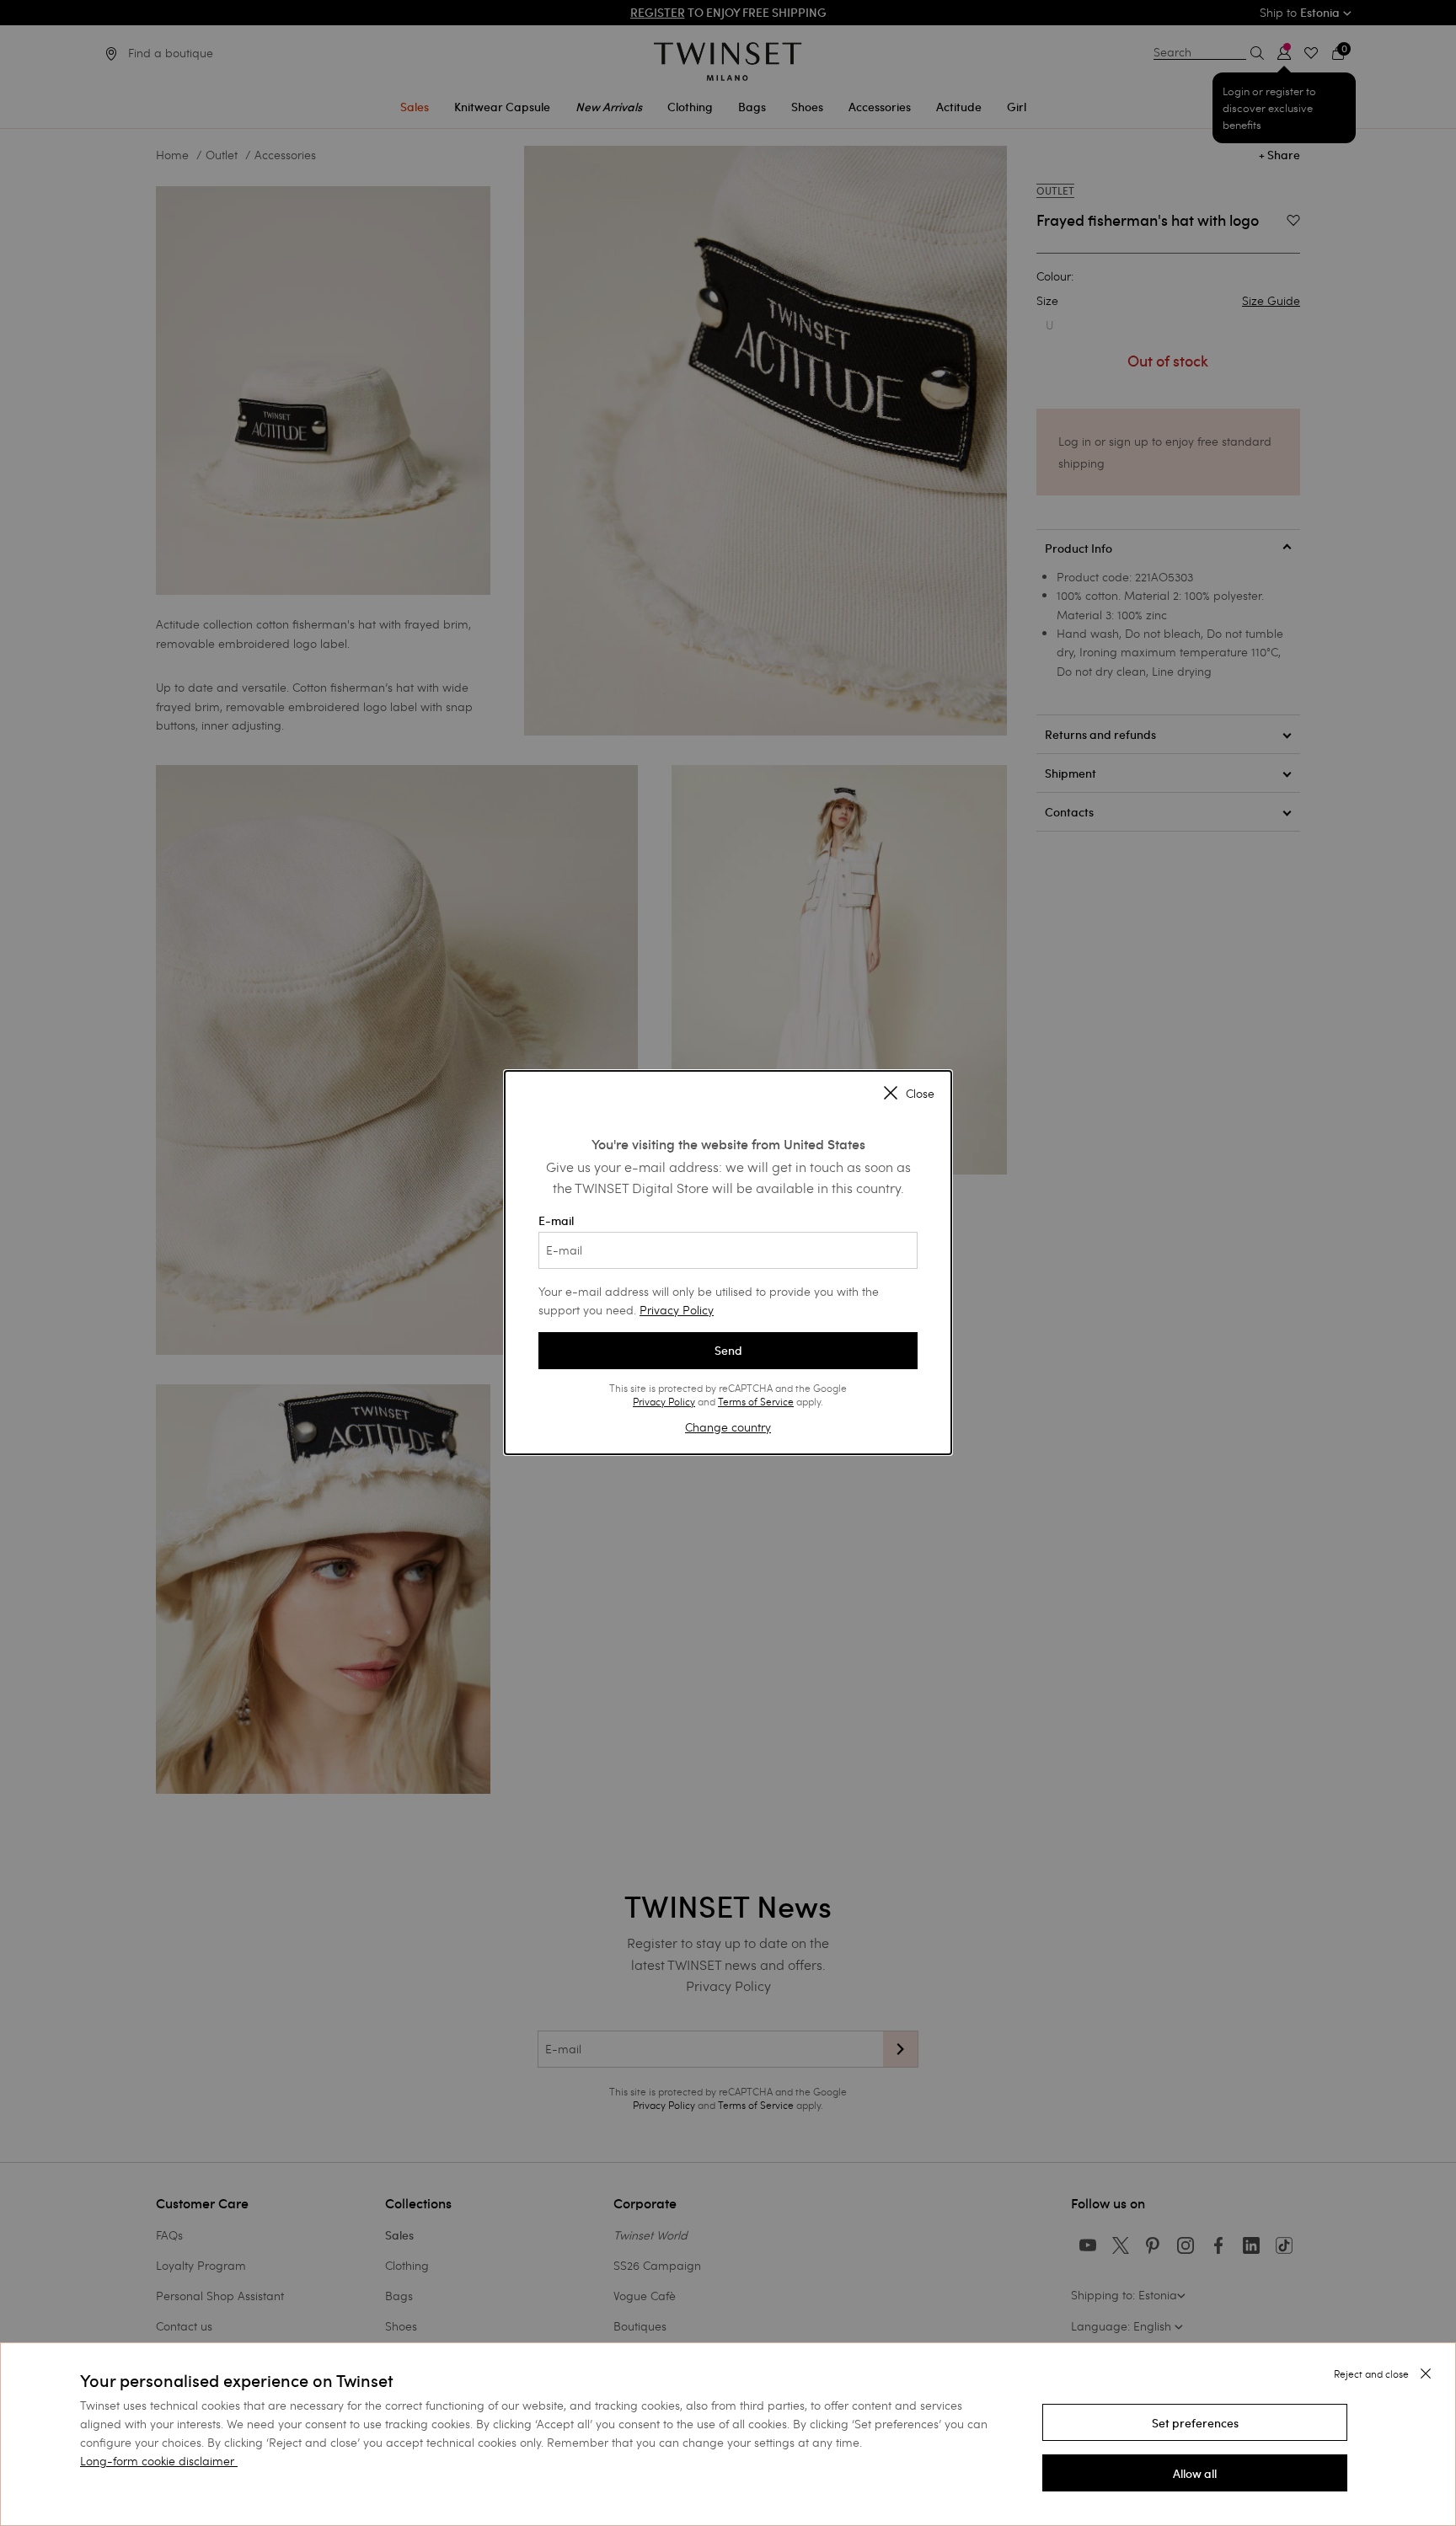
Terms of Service (756, 1401)
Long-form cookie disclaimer (157, 2461)
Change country (728, 1427)
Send (728, 1351)
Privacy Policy (677, 1310)
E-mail (556, 1221)
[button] (1195, 2422)
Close (920, 1094)
